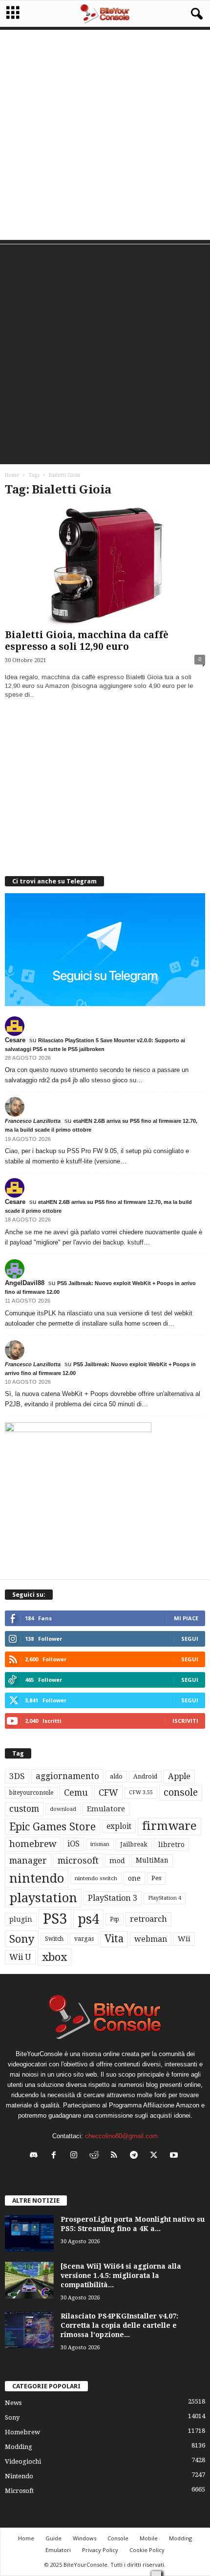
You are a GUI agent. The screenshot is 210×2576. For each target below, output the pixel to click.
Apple (179, 1776)
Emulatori (58, 2550)
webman (151, 1939)
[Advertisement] (105, 135)
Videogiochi (23, 2461)
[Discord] (36, 2156)
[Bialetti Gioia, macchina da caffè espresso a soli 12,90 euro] (105, 566)
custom (24, 1809)
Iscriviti (185, 1721)
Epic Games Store (52, 1827)
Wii (184, 1939)
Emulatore (106, 1809)
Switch (54, 1939)
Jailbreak (134, 1845)
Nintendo (19, 2476)
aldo (116, 1776)
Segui (190, 1639)
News (13, 2403)
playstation (43, 1898)
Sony (22, 1939)
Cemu (76, 1792)
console (181, 1792)
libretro (171, 1845)
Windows (84, 2538)
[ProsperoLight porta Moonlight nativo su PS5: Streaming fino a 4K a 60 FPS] (29, 2233)
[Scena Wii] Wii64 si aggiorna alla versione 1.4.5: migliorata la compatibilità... (121, 2275)
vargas (84, 1939)
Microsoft (19, 2491)
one (134, 1878)
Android (145, 1777)
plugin (21, 1919)
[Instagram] (76, 2156)
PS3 (55, 1919)
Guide (53, 2538)
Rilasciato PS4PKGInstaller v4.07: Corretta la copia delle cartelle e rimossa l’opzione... (119, 2325)
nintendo (37, 1878)
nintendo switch (96, 1878)
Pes (156, 1878)
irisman (100, 1844)
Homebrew (22, 2432)
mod (117, 1861)
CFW (108, 1792)
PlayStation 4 (165, 1898)
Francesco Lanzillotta (33, 1121)
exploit (119, 1826)
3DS (17, 1776)
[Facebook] (56, 2156)
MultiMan (152, 1860)
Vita (114, 1939)
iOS (73, 1844)
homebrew (33, 1844)
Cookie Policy (147, 2550)
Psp (115, 1919)
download (63, 1809)
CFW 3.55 (141, 1792)
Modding (19, 2447)
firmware (169, 1826)
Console (118, 2538)
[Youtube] (175, 2156)
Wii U (20, 1957)
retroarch (148, 1919)
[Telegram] (136, 2156)
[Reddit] (96, 2156)
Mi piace (186, 1618)
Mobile (149, 2538)
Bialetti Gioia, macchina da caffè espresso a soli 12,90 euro (87, 641)
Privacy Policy (100, 2550)
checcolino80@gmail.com (121, 2136)
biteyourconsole (31, 1793)
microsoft (78, 1860)
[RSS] (116, 2156)
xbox (54, 1957)
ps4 (88, 1919)
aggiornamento (67, 1776)
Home (12, 475)
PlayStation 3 (113, 1898)
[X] (156, 2156)
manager (28, 1860)
